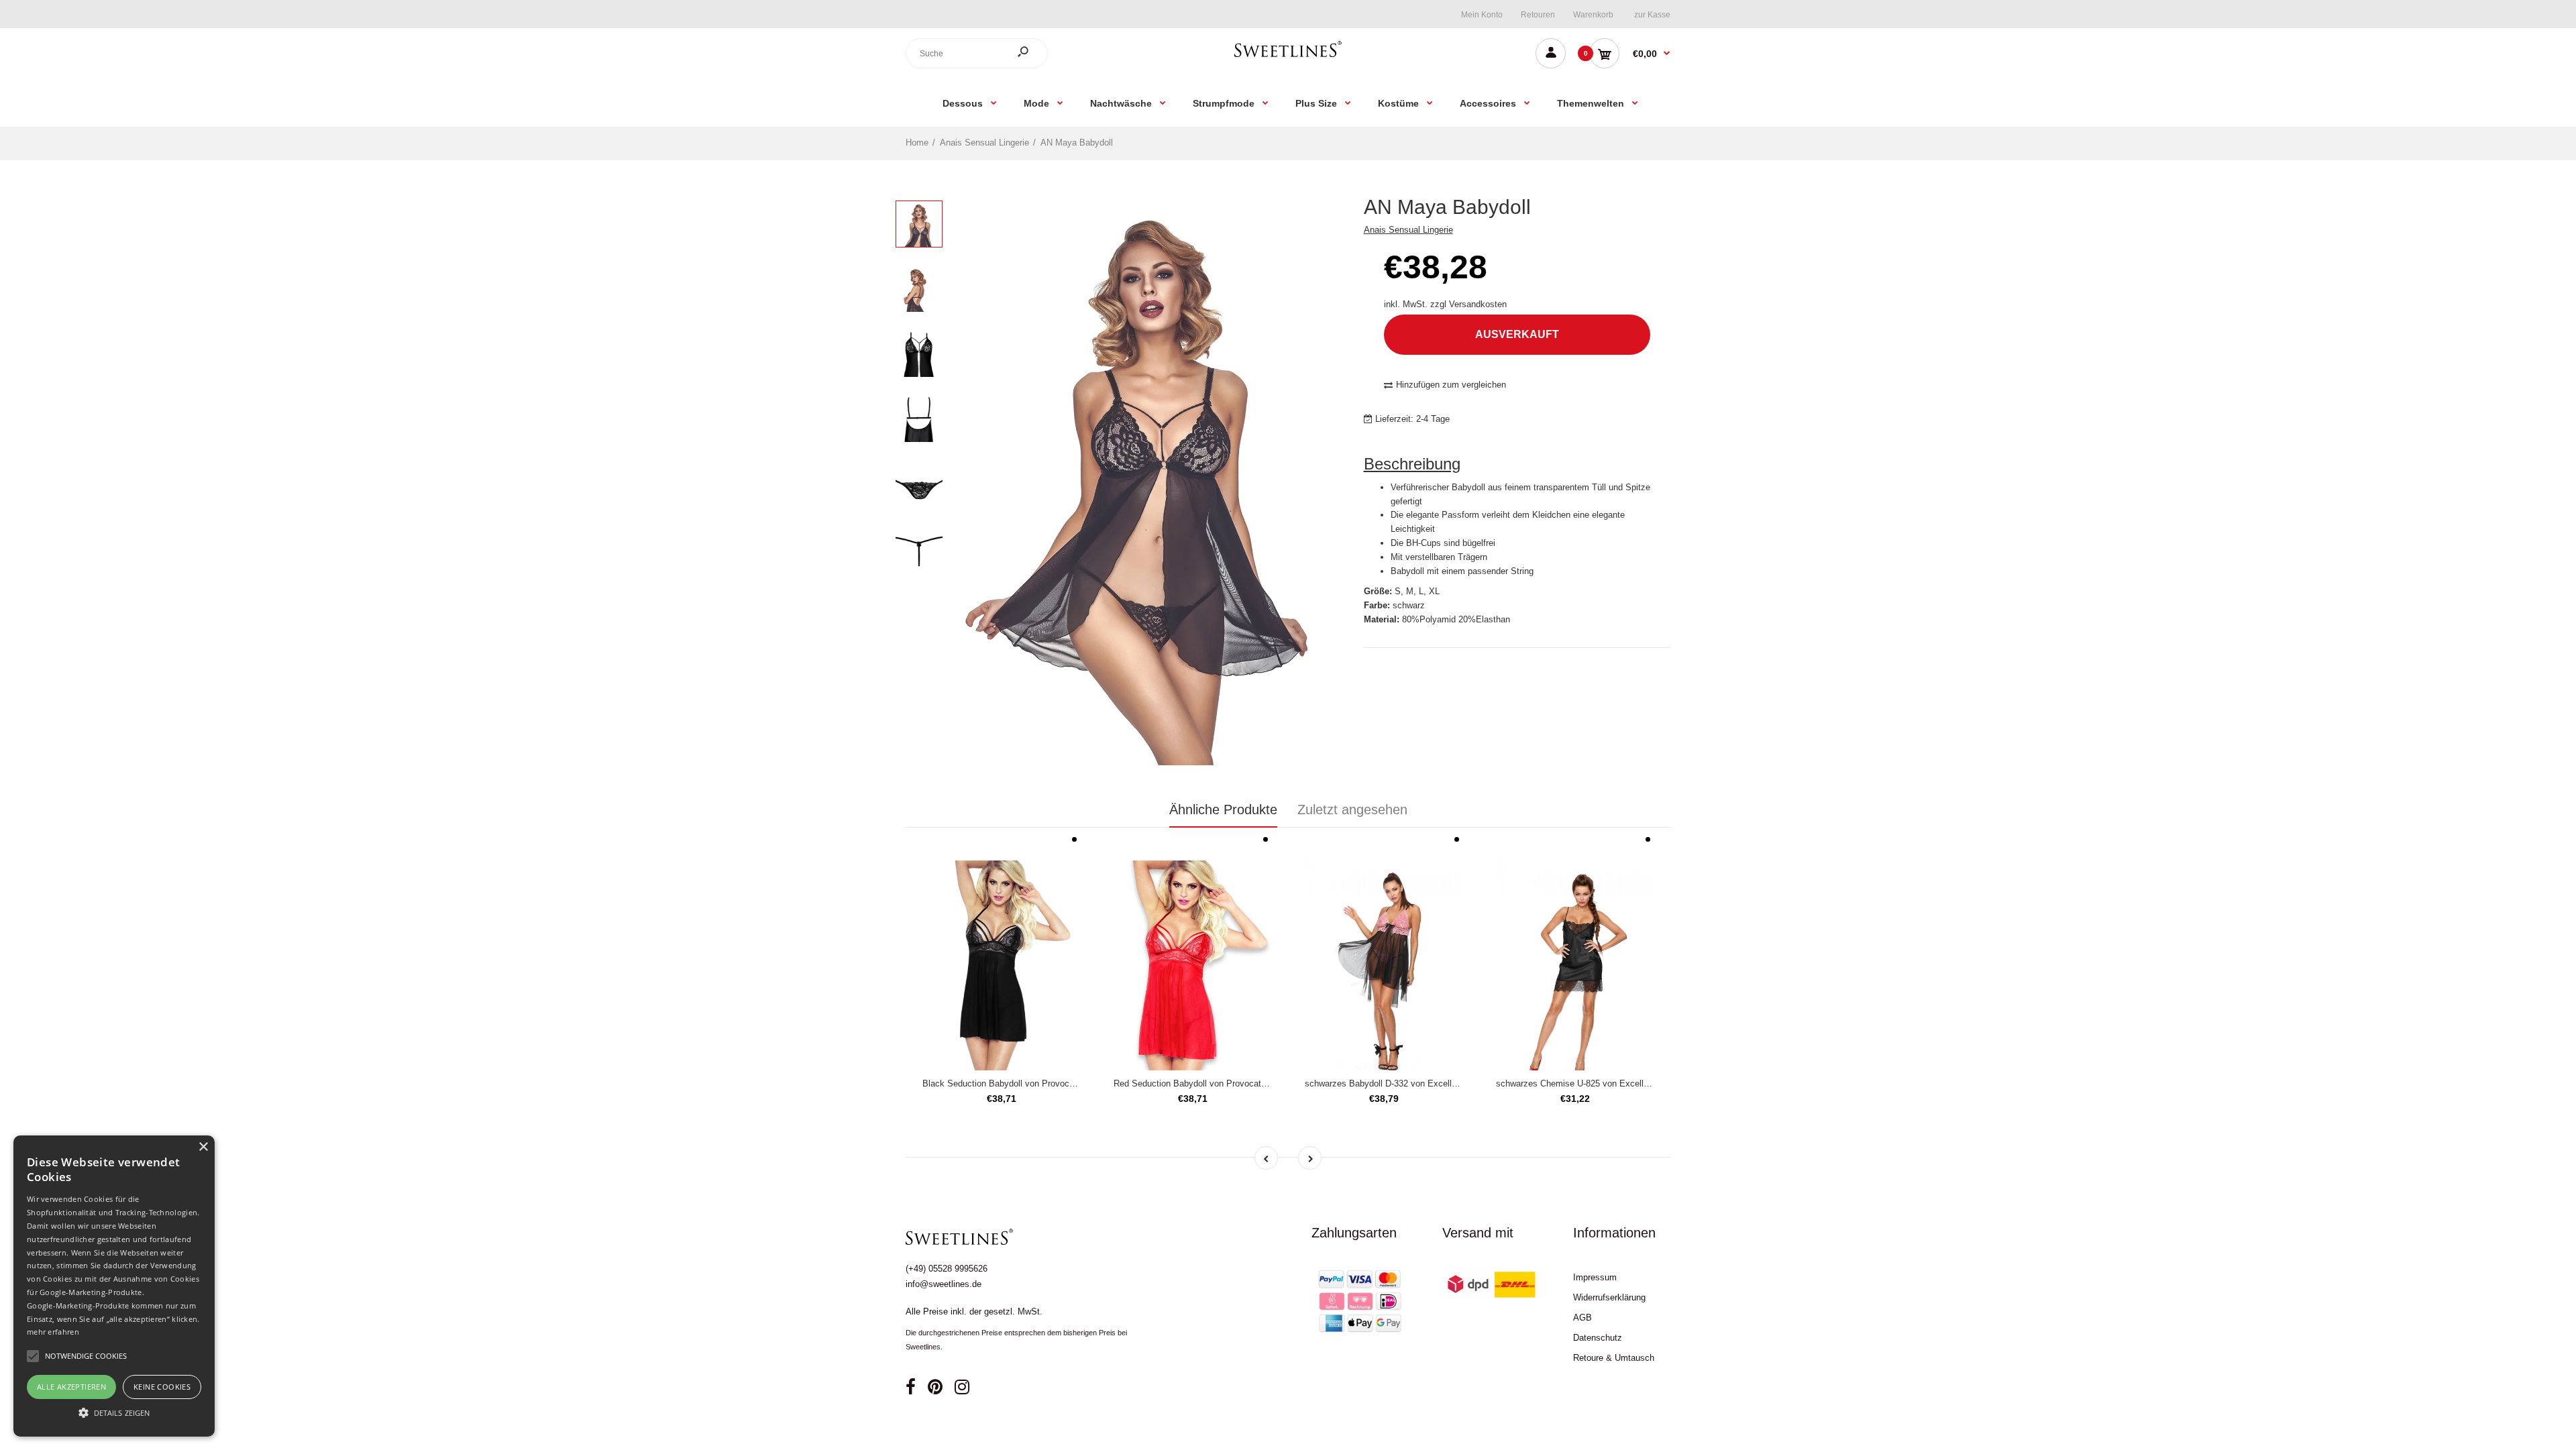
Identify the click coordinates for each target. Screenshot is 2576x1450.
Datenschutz (1598, 1338)
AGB (1582, 1318)
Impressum (1595, 1277)
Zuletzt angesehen (1352, 810)
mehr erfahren (53, 1332)
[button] (114, 1412)
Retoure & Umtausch (1614, 1358)
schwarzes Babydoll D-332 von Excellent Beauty (1399, 1083)
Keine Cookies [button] (162, 1387)
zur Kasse (1652, 15)
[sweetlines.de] (1288, 57)
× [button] (203, 1147)
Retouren (1538, 15)
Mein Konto (1482, 15)
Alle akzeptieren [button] (71, 1387)
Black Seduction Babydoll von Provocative (1005, 1083)
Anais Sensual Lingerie (1408, 230)
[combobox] (977, 53)
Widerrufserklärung (1609, 1297)
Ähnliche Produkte (1223, 810)
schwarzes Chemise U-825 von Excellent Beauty (1591, 1083)
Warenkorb (1593, 15)
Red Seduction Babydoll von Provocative (1193, 1083)
